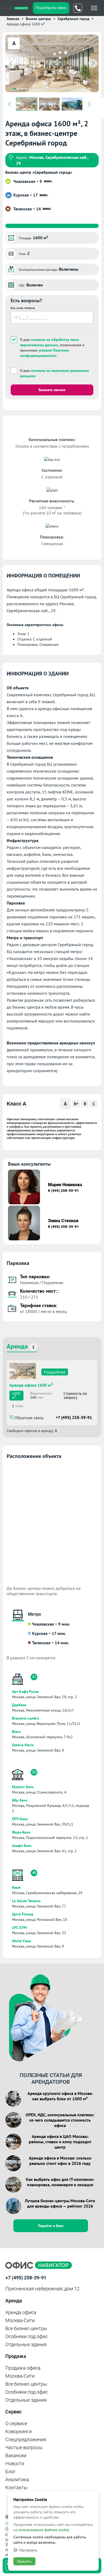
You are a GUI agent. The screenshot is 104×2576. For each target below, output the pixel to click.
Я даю (54, 373)
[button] (15, 89)
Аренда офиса (21, 2312)
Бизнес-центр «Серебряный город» (39, 172)
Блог (11, 2471)
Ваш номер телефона (23, 308)
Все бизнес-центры (26, 2328)
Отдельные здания (26, 2344)
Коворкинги (19, 2431)
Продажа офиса (23, 2368)
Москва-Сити (20, 2320)
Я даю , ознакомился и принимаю (52, 348)
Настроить (28, 2550)
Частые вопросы (24, 2447)
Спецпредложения (26, 2439)
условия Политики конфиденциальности (45, 353)
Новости (15, 2463)
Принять (24, 2561)
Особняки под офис (27, 2336)
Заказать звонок (52, 390)
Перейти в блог (51, 2226)
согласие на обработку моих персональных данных (49, 342)
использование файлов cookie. (44, 2530)
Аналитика (17, 2479)
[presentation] (11, 64)
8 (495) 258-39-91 (63, 1191)
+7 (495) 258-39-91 (74, 1417)
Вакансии (16, 2455)
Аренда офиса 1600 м (31, 1385)
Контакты (16, 2487)
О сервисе (16, 2423)
